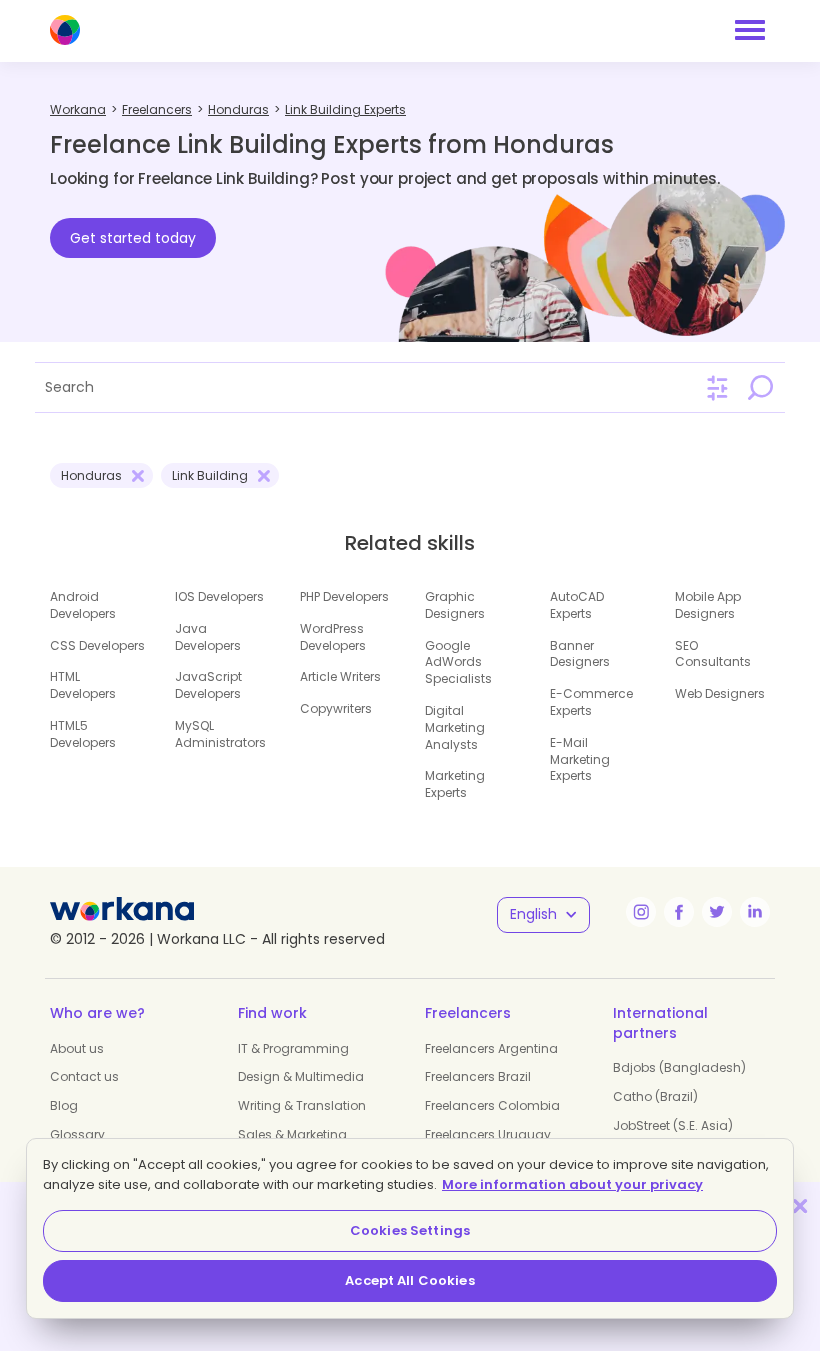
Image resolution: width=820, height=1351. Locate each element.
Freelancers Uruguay (488, 1134)
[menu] (750, 30)
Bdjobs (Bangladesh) (679, 1067)
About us (77, 1048)
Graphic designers (455, 605)
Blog (64, 1105)
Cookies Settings (410, 1230)
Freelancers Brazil (478, 1076)
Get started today (133, 238)
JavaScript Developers (208, 685)
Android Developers (83, 605)
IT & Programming (293, 1048)
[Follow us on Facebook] (679, 912)
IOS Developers (219, 596)
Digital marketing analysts (455, 727)
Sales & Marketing (292, 1134)
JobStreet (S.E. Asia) (673, 1125)
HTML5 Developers (83, 734)
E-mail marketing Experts (580, 759)
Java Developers (208, 637)
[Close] (800, 1205)
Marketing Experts (455, 784)
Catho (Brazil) (655, 1096)
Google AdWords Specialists (458, 662)
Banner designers (580, 654)
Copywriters (336, 708)
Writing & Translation (302, 1105)
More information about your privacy (572, 1184)
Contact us (84, 1076)
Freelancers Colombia (492, 1105)
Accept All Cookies (409, 1280)
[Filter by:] (717, 388)
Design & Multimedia (301, 1076)
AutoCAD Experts (577, 605)
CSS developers (97, 645)
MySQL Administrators (220, 734)
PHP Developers (344, 596)
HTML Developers (83, 685)
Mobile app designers (708, 605)
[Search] (760, 387)
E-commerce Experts (591, 702)
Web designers (720, 693)
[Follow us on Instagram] (641, 912)
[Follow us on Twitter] (717, 912)
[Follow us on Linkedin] (755, 912)
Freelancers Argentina (491, 1048)
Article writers (340, 676)
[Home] (65, 30)
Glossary (77, 1134)
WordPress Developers (333, 637)
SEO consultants (713, 654)
